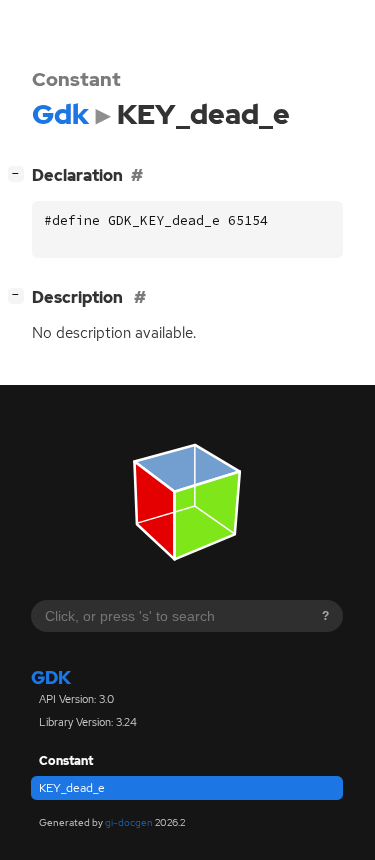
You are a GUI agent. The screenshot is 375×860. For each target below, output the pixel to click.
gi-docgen (129, 822)
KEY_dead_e (72, 788)
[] (20, 173)
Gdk (51, 677)
